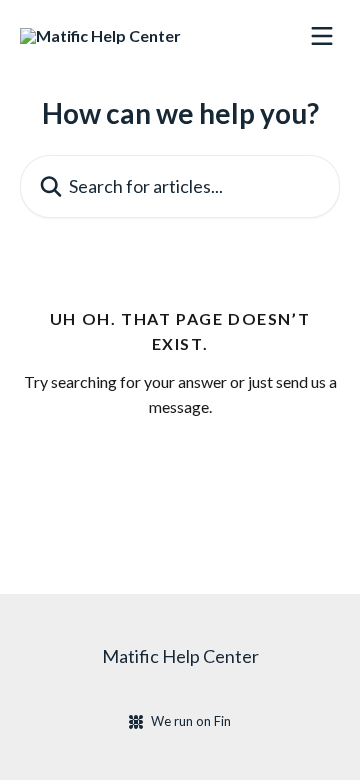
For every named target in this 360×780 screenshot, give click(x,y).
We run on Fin (191, 721)
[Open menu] (322, 36)
